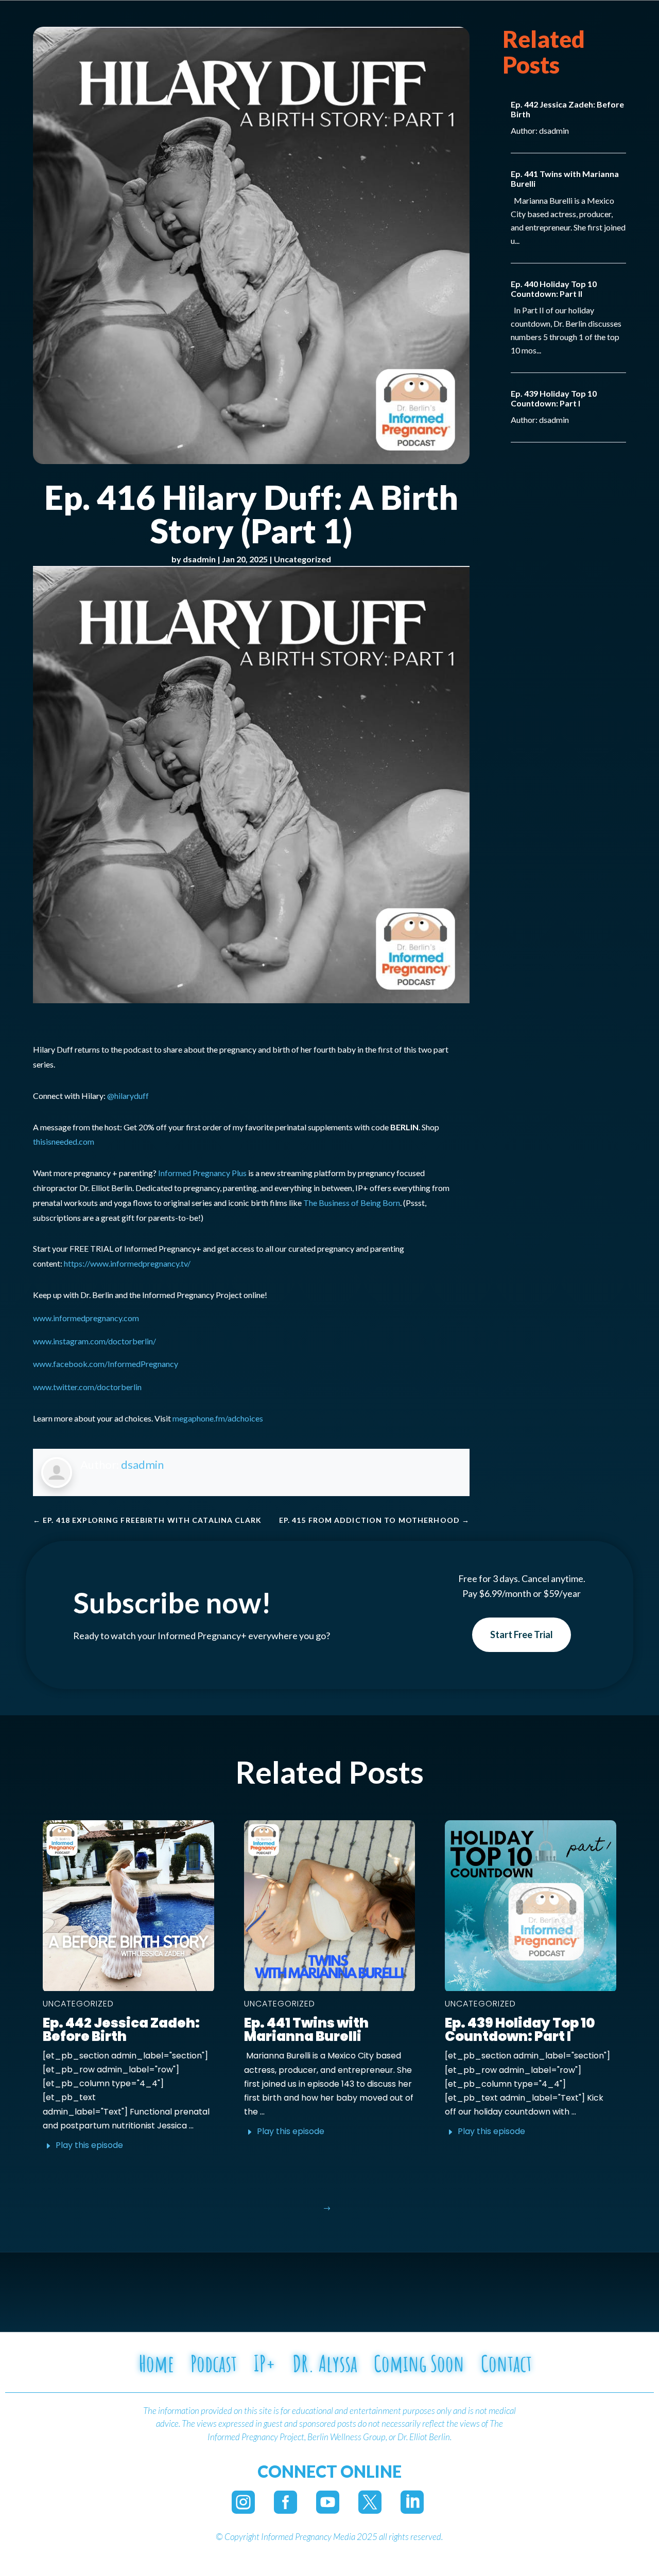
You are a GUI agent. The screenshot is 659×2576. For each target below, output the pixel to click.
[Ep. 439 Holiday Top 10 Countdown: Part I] (531, 1906)
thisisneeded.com (64, 1141)
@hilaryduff (128, 1096)
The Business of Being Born (352, 1203)
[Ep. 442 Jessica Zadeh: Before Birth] (128, 1906)
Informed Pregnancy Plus (202, 1173)
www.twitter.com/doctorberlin (87, 1387)
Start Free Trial (522, 1635)
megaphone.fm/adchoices (218, 1418)
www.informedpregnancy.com (86, 1318)
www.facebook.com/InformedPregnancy (106, 1364)
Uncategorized (302, 559)
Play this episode (89, 2145)
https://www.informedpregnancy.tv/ (127, 1263)
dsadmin (199, 559)
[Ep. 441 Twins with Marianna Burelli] (330, 1906)
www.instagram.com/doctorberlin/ (94, 1341)
